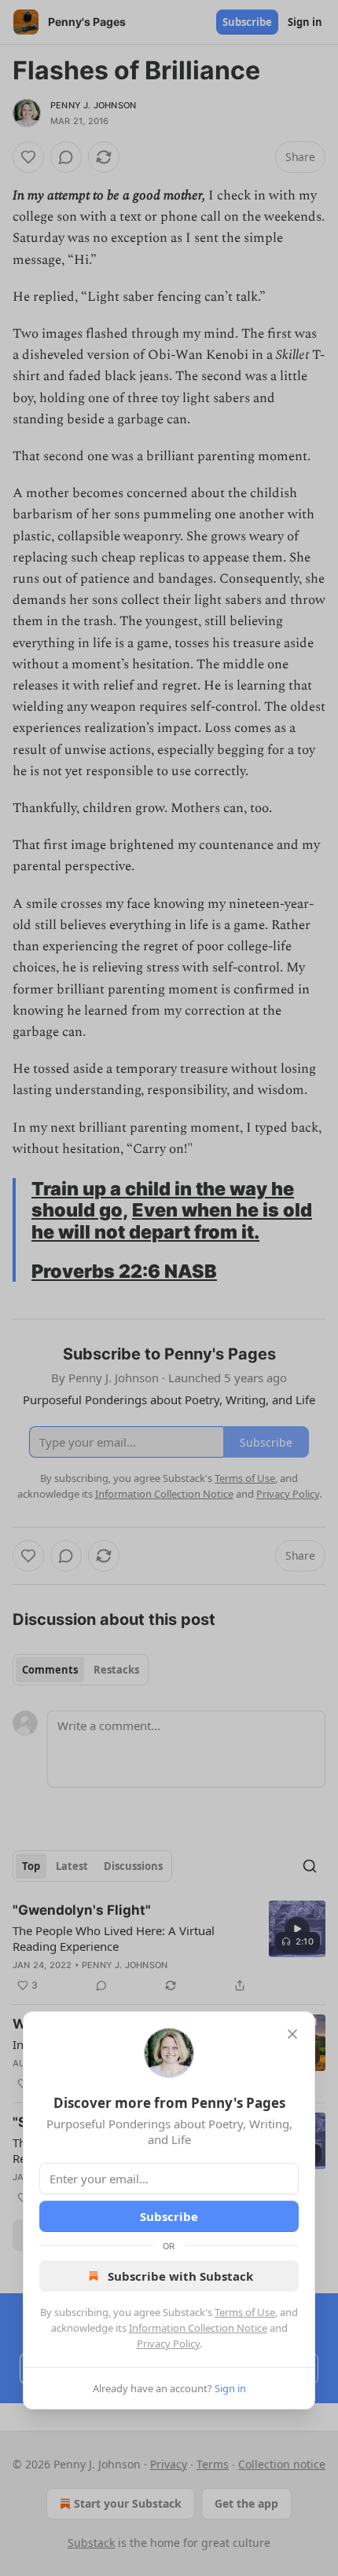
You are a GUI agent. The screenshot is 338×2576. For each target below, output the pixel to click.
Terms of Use (245, 2312)
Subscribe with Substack (180, 2276)
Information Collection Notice (198, 2328)
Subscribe (169, 2216)
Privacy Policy (168, 2344)
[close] (292, 2034)
